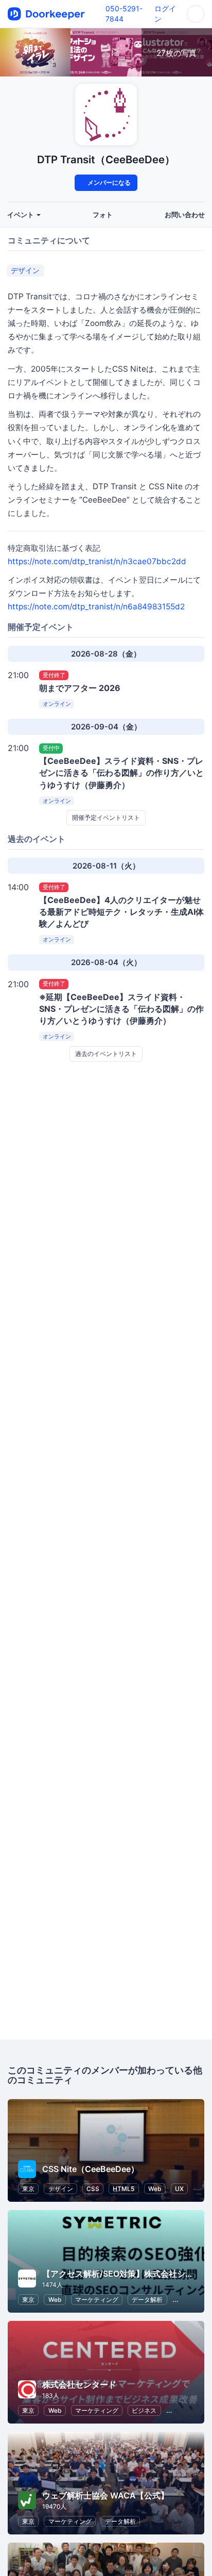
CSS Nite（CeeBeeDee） (91, 2169)
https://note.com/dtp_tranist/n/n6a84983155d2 (96, 607)
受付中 (51, 748)
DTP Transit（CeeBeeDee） (106, 159)
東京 (28, 2189)
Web (155, 2189)
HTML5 (123, 2189)
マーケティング (97, 2300)
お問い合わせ (185, 215)
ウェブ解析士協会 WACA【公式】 (105, 2495)
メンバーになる (108, 182)
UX (179, 2189)
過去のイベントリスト (106, 1054)
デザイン (25, 270)
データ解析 (147, 2300)
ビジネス (144, 2410)
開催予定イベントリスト (106, 818)
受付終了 (54, 675)
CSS (93, 2189)
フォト (103, 215)
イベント (21, 215)
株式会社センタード (79, 2385)
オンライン (57, 704)
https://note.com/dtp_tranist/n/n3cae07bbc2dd (97, 561)
